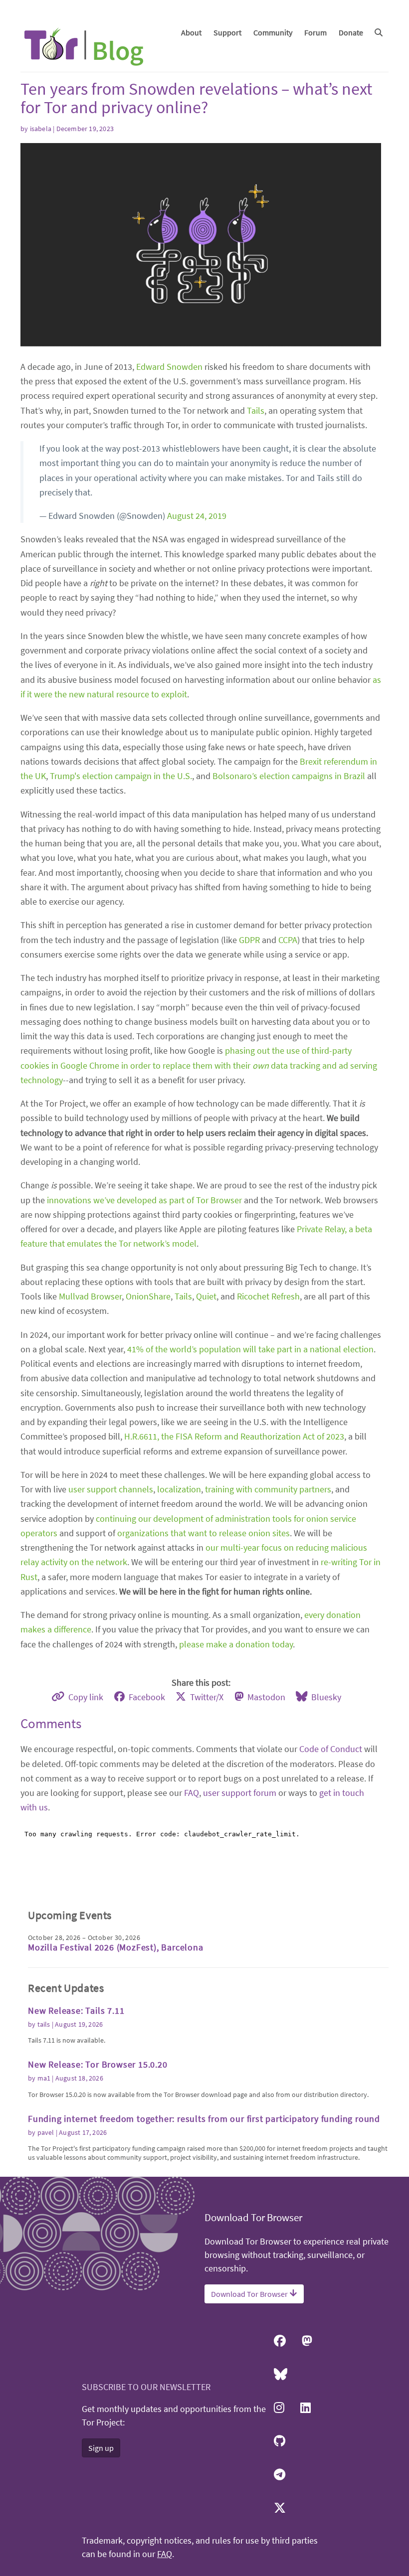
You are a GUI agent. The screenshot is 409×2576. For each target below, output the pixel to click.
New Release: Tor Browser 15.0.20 (98, 2064)
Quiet (206, 1296)
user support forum (240, 1793)
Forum (315, 32)
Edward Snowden (169, 367)
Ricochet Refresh (268, 1296)
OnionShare (148, 1296)
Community (273, 32)
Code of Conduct (331, 1749)
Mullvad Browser (90, 1296)
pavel (46, 2132)
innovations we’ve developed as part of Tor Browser (144, 1200)
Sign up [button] (101, 2448)
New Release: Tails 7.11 (76, 2011)
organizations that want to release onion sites (204, 1533)
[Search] (379, 32)
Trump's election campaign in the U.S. (121, 776)
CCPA (288, 940)
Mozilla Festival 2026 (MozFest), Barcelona (116, 1947)
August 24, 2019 (197, 516)
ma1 (44, 2078)
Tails (256, 410)
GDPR (249, 940)
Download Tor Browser (250, 2294)
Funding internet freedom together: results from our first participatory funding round (204, 2119)
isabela (41, 129)
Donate (351, 32)
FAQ (192, 1793)
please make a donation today (236, 1644)
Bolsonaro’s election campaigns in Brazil (289, 776)
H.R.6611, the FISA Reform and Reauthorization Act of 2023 (234, 1436)
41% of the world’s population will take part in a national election (250, 1349)
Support (227, 32)
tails (44, 2024)
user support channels (111, 1489)
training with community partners (268, 1489)
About (191, 32)
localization (179, 1489)
